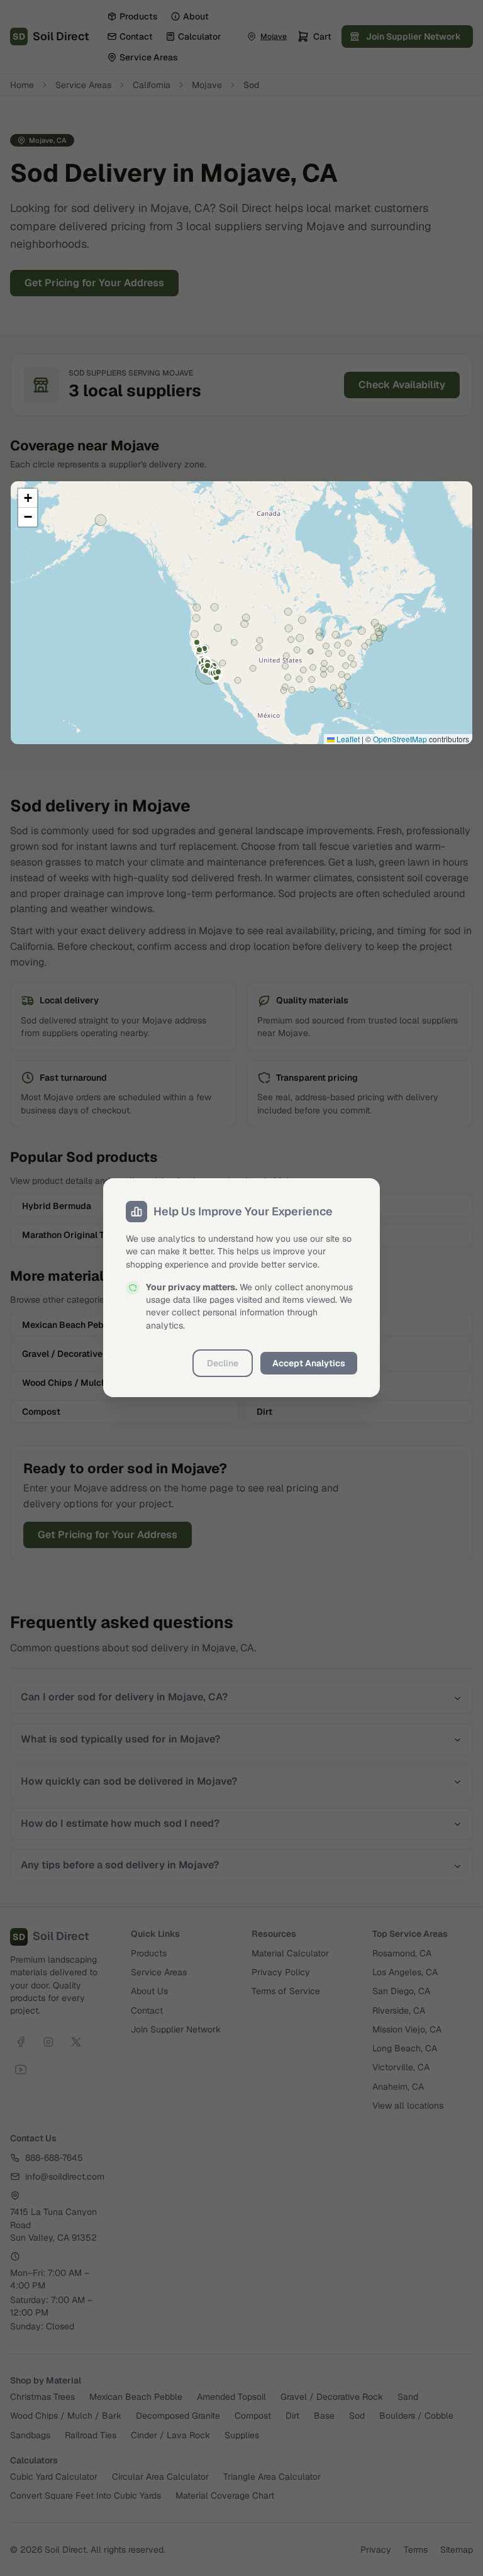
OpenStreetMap (400, 739)
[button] (28, 498)
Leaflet (347, 739)
